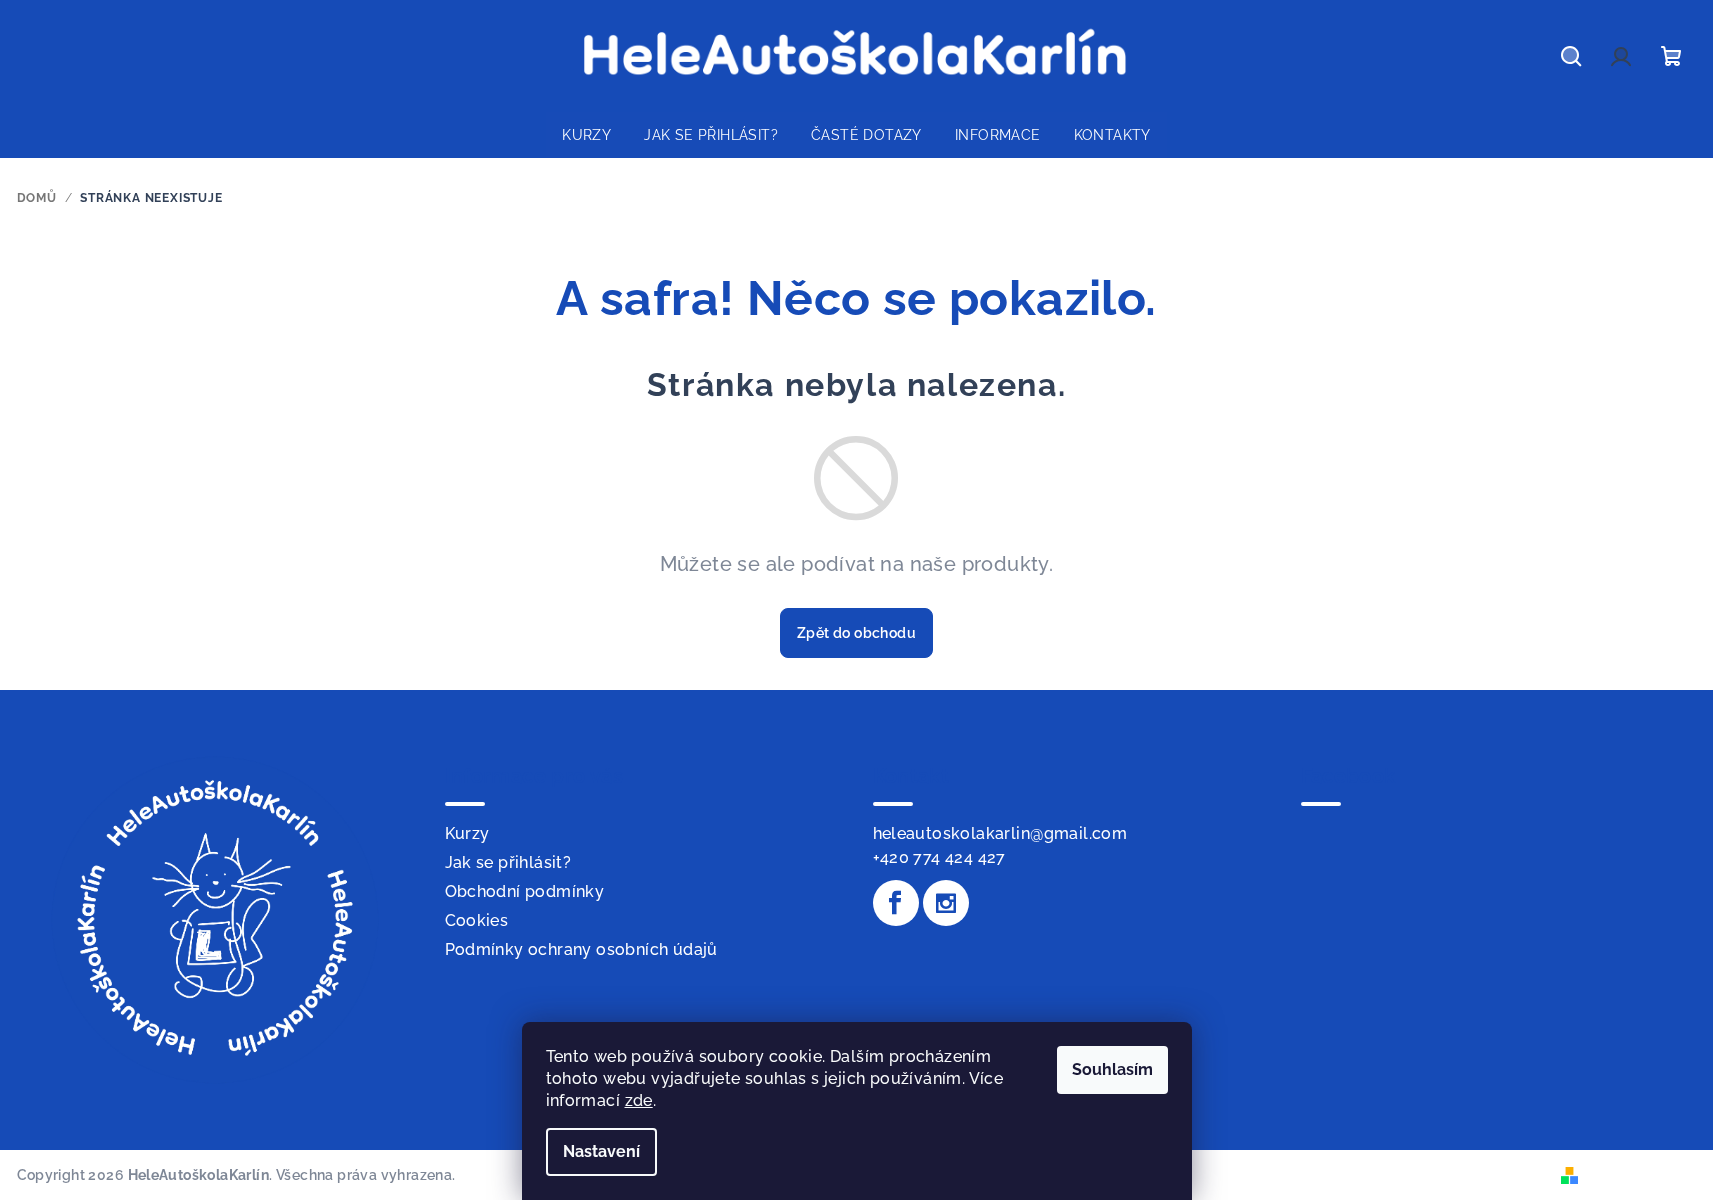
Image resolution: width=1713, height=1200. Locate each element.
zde (639, 1100)
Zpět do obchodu (856, 633)
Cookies (477, 920)
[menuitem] (586, 135)
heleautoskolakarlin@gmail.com (1000, 833)
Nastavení (601, 1151)
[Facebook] (896, 903)
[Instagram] (946, 903)
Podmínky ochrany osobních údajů (581, 949)
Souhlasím (1112, 1069)
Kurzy (467, 833)
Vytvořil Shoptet (1640, 1174)
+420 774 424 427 (939, 857)
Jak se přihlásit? (508, 862)
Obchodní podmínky (525, 891)
